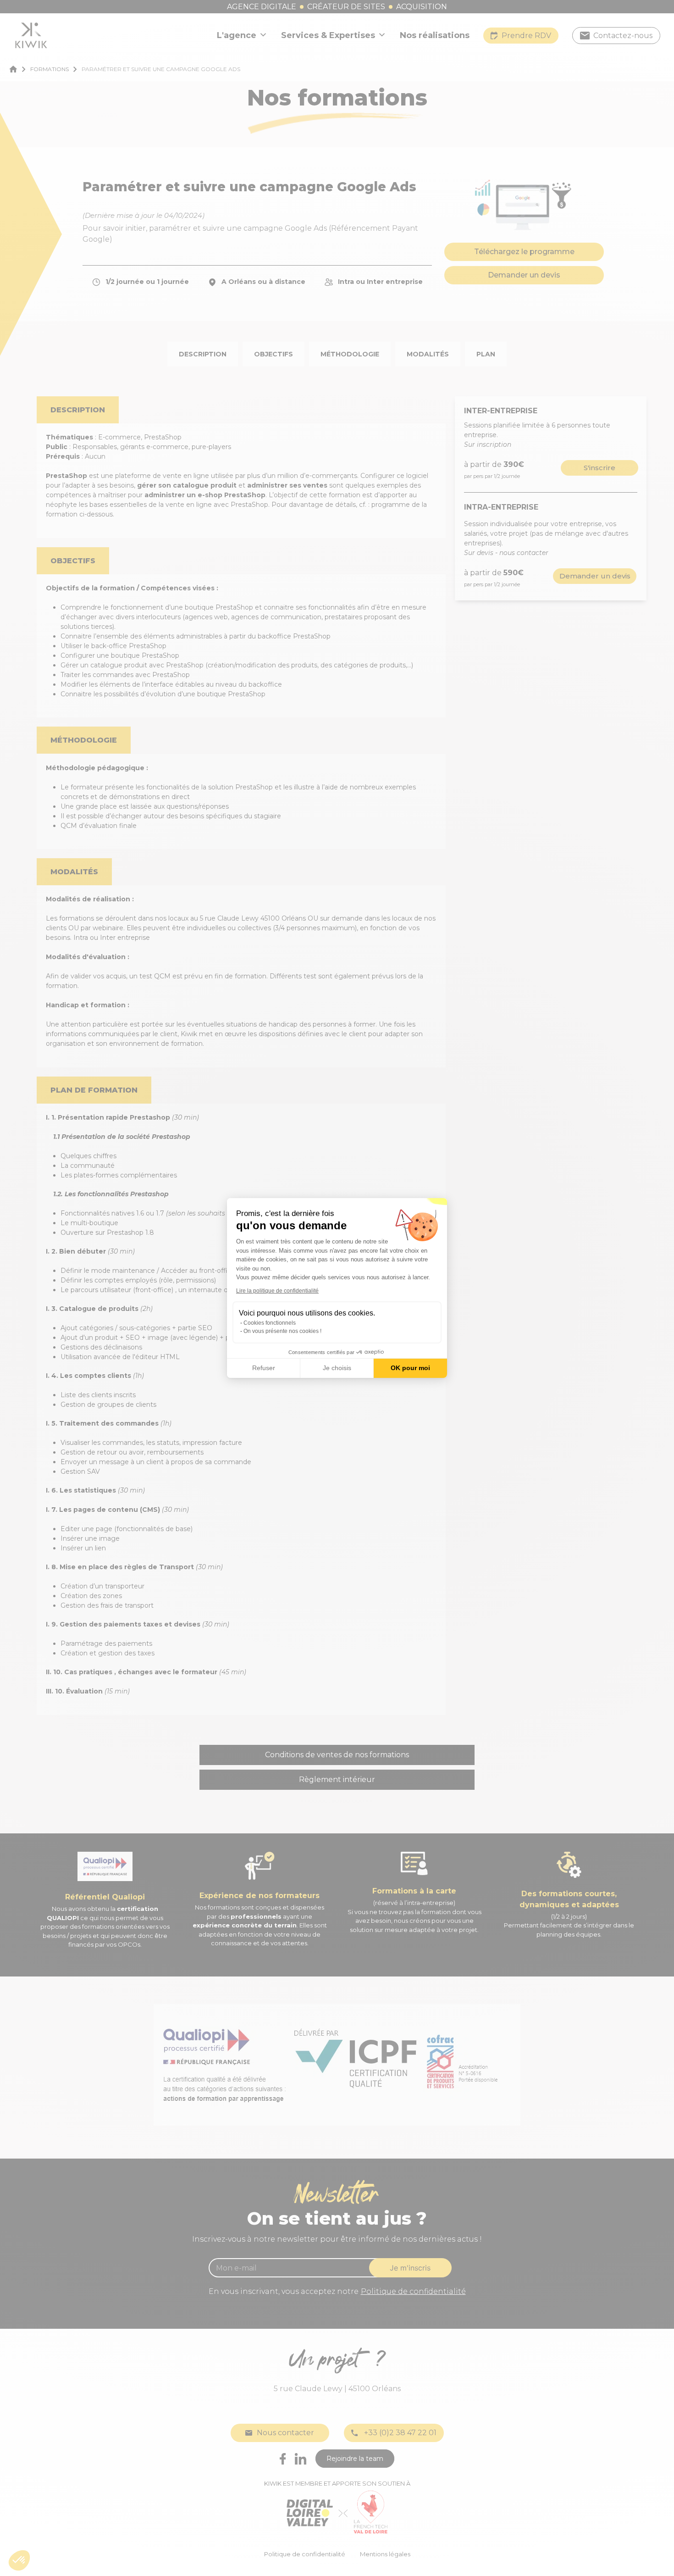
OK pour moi (410, 1368)
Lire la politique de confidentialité (277, 1291)
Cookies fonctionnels (270, 1323)
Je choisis (337, 1368)
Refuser (264, 1368)
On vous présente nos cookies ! (282, 1331)
